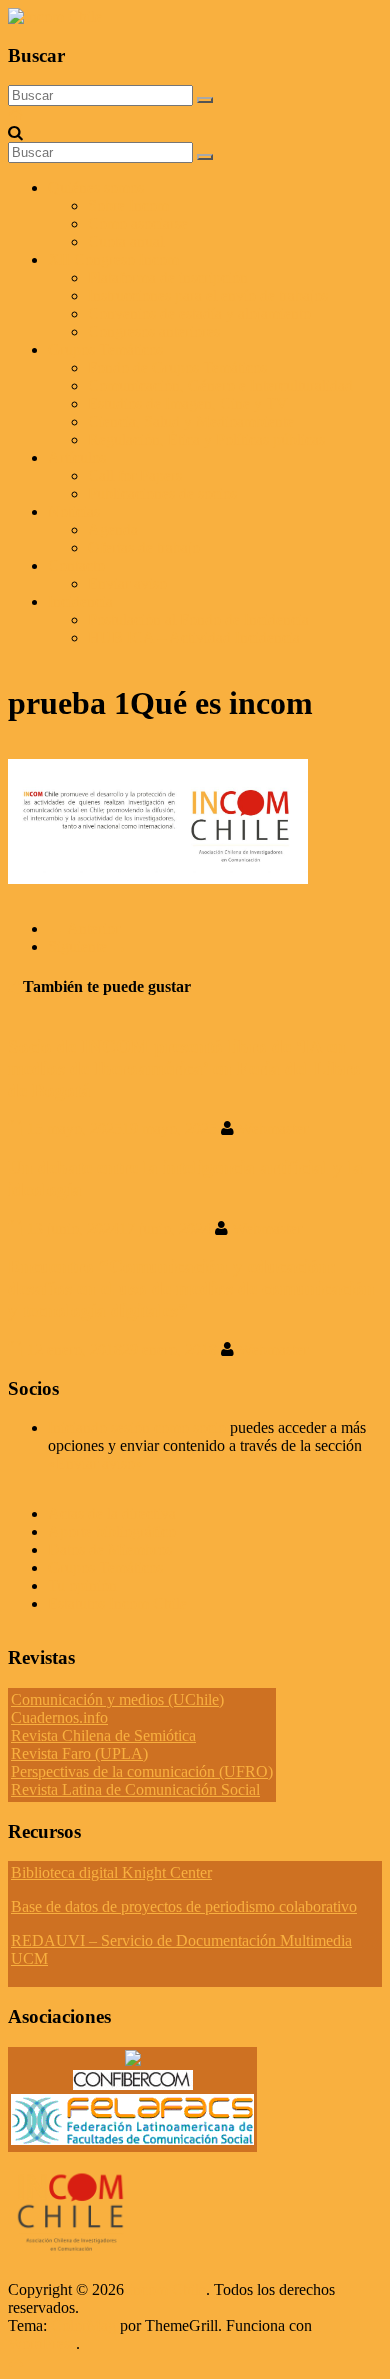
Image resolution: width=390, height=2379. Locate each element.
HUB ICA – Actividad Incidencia (194, 637)
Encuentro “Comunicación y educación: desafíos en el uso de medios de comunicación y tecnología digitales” (191, 1288)
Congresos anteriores (154, 331)
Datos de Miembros (110, 1549)
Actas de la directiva (112, 1513)
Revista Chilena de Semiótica (103, 1735)
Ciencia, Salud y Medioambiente (191, 421)
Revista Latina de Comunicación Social (135, 1789)
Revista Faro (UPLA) (79, 1753)
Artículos (77, 457)
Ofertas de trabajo (144, 547)
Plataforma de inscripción (168, 277)
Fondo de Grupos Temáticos (177, 367)
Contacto (76, 565)
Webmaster (273, 1128)
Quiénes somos (96, 187)
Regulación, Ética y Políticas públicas (206, 439)
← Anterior (84, 928)
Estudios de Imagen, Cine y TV (188, 403)
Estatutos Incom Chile (117, 1603)
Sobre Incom (128, 205)
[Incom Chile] (15, 114)
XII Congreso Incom (113, 259)
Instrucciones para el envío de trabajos (208, 295)
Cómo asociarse (138, 223)
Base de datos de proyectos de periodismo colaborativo (184, 1906)
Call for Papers (135, 475)
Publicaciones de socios (162, 493)
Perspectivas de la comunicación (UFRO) (142, 1771)
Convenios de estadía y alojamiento (199, 313)
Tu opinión (82, 1585)
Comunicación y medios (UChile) (117, 1699)
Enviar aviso (127, 583)
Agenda (113, 529)
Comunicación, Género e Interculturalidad (220, 385)
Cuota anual (126, 241)
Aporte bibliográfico (112, 1531)
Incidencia (80, 601)
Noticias (74, 511)
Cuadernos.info (59, 1717)
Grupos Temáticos (105, 1567)
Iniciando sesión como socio (137, 1427)
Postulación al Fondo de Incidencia (198, 619)
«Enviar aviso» (95, 1463)
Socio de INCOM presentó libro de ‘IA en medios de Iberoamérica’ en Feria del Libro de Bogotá (184, 1068)
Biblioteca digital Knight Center (111, 1872)
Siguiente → (87, 946)
